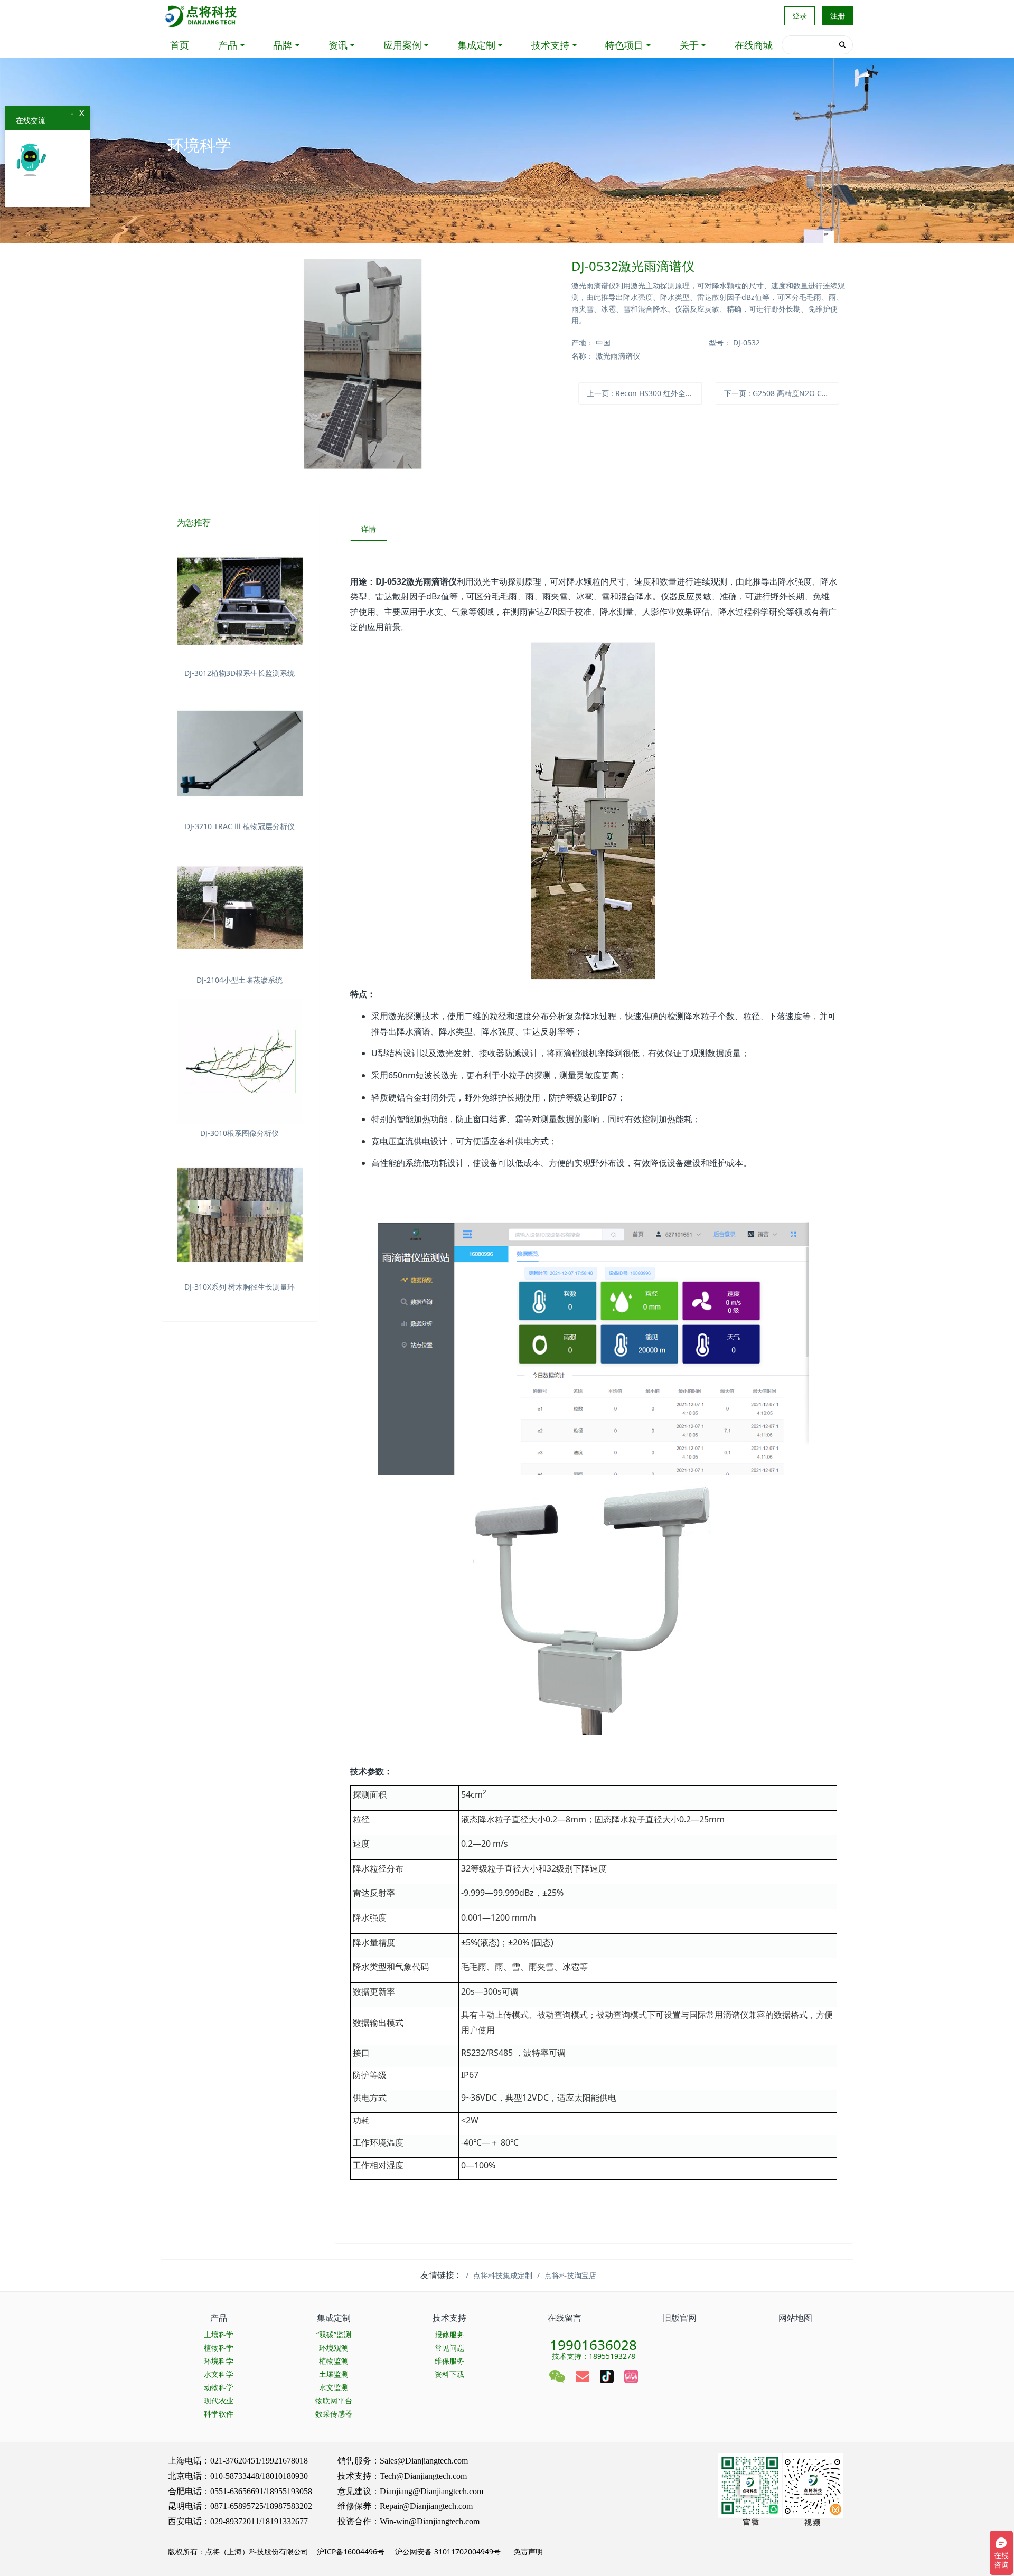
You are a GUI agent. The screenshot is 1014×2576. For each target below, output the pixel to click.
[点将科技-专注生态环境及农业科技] (201, 16)
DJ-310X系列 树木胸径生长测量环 (240, 1287)
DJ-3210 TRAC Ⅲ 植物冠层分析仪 (240, 826)
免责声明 (527, 2551)
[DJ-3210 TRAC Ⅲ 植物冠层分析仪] (240, 755)
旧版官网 (680, 2318)
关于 (689, 45)
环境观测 (334, 2348)
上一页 (644, 393)
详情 (369, 529)
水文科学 (219, 2374)
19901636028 (593, 2342)
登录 (800, 16)
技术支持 (550, 45)
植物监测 (334, 2361)
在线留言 (565, 2318)
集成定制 (476, 45)
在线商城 (754, 45)
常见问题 (449, 2348)
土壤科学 (219, 2334)
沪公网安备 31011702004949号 (448, 2551)
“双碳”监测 (334, 2334)
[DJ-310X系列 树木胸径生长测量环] (240, 1215)
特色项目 (624, 45)
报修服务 (449, 2334)
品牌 (283, 45)
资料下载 (449, 2374)
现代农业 (219, 2400)
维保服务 (449, 2361)
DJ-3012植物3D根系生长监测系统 (240, 673)
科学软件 (219, 2414)
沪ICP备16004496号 (351, 2551)
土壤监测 (334, 2374)
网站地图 (795, 2318)
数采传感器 (334, 2414)
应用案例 (402, 45)
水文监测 (334, 2387)
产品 (228, 45)
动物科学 (219, 2387)
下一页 (782, 393)
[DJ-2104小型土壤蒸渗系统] (240, 908)
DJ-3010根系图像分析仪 (240, 1133)
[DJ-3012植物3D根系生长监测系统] (240, 601)
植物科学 (219, 2348)
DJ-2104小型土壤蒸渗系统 (240, 980)
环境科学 (219, 2361)
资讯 (338, 45)
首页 (180, 45)
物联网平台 (334, 2400)
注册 (838, 16)
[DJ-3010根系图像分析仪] (240, 1061)
